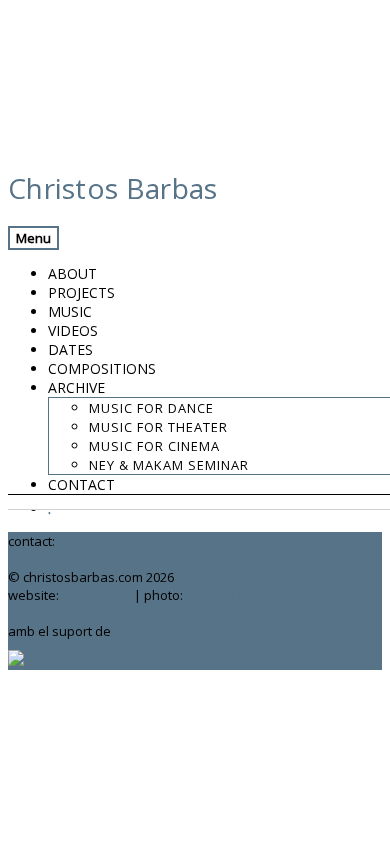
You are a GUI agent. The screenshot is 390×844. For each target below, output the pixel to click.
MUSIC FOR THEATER (158, 427)
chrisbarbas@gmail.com (130, 541)
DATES (70, 349)
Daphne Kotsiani (236, 595)
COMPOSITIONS (102, 368)
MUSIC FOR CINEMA (154, 446)
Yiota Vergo (96, 595)
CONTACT (81, 484)
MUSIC (70, 311)
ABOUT (72, 273)
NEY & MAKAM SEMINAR (169, 465)
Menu (33, 238)
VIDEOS (73, 330)
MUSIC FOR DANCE (151, 408)
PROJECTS (81, 292)
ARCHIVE (76, 387)
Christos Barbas (113, 188)
